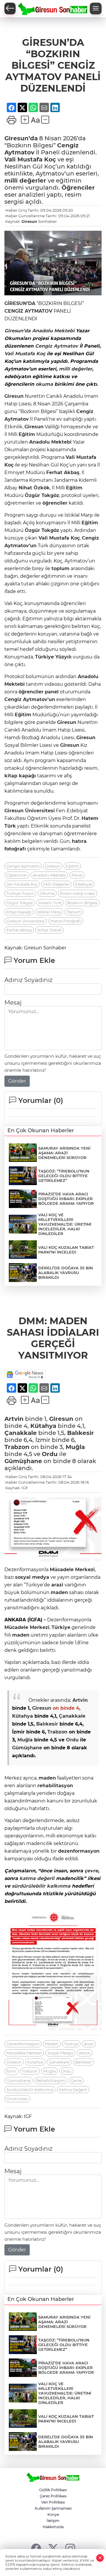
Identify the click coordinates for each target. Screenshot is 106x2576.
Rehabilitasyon (51, 2080)
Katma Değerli (73, 2090)
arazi (57, 1585)
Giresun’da (21, 138)
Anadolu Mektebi (53, 331)
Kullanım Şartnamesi (53, 2508)
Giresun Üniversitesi (26, 921)
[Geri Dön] (10, 9)
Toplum (74, 912)
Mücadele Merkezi (72, 1570)
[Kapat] (100, 2558)
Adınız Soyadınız (28, 980)
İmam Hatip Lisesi (78, 893)
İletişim (53, 2521)
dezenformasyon (79, 1851)
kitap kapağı (20, 776)
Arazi (89, 2044)
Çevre (76, 2080)
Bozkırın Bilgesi (82, 903)
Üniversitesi (39, 811)
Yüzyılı (53, 657)
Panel (77, 875)
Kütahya (43, 1426)
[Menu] (96, 9)
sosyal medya (32, 1577)
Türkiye (44, 657)
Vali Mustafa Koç (30, 159)
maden (59, 1592)
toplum (61, 568)
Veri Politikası (53, 2502)
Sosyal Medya (60, 2053)
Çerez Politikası (53, 2496)
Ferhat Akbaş (63, 472)
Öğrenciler (78, 188)
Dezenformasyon (23, 2044)
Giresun (29, 221)
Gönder (17, 1081)
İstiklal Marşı (49, 912)
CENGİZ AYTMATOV (28, 311)
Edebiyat (84, 884)
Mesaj (13, 1003)
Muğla (75, 1447)
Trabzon (17, 1447)
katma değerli (37, 1878)
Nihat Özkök (34, 488)
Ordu (50, 1454)
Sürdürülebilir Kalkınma (30, 2090)
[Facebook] (36, 2548)
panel (52, 692)
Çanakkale (21, 1433)
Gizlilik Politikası (53, 2490)
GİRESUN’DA (20, 303)
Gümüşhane (23, 1461)
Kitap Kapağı (19, 912)
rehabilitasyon (55, 1786)
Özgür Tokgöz (42, 495)
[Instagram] (70, 2548)
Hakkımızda (53, 2527)
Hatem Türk (50, 903)
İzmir (11, 2071)
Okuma (47, 893)
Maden (52, 2044)
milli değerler (25, 181)
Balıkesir (81, 1433)
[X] (53, 2548)
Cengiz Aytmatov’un (30, 699)
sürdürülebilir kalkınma (41, 1886)
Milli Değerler (56, 884)
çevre (91, 1871)
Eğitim (27, 434)
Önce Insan (17, 2099)
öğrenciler (55, 503)
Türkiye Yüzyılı (20, 893)
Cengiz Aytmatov (57, 346)
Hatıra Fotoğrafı (66, 921)
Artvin (14, 1419)
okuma (44, 384)
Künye (53, 2514)
